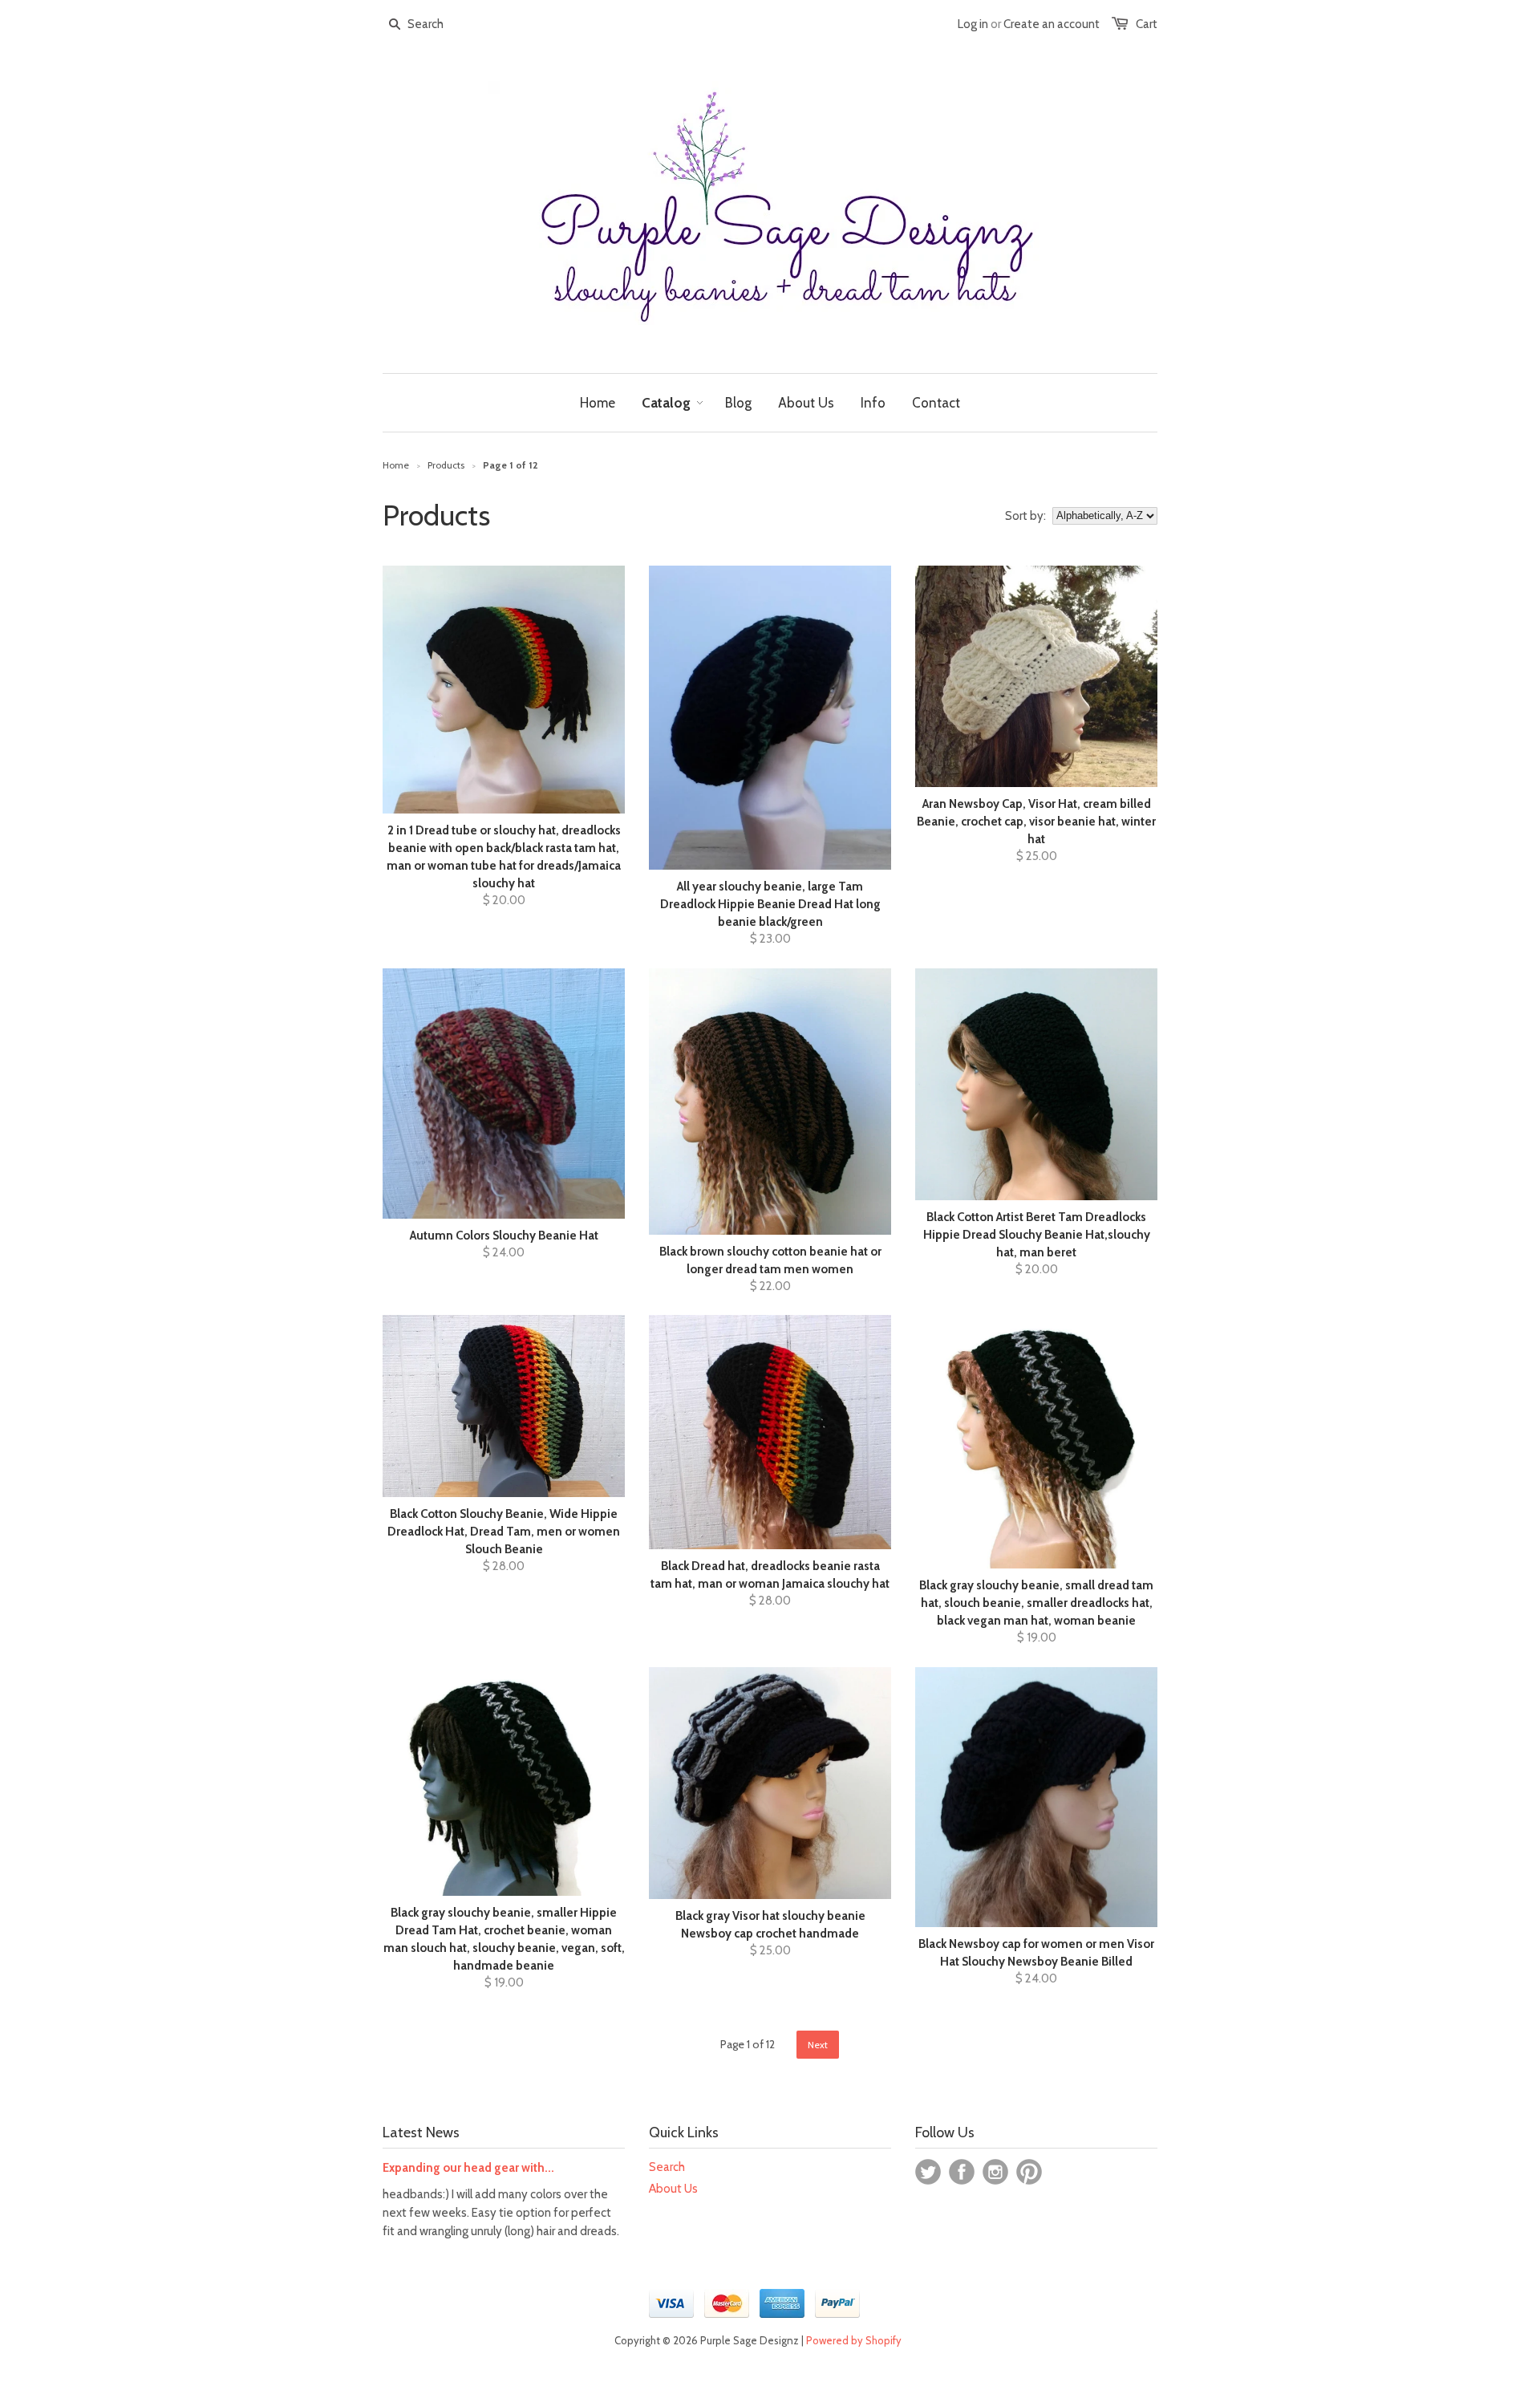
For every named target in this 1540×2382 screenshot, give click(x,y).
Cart (1147, 24)
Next (818, 2045)
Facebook (962, 2172)
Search (667, 2167)
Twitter (928, 2172)
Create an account (1052, 24)
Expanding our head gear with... (468, 2168)
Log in (973, 24)
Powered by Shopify (854, 2340)
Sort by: (1025, 516)
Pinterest (1029, 2172)
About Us (673, 2189)
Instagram (995, 2172)
